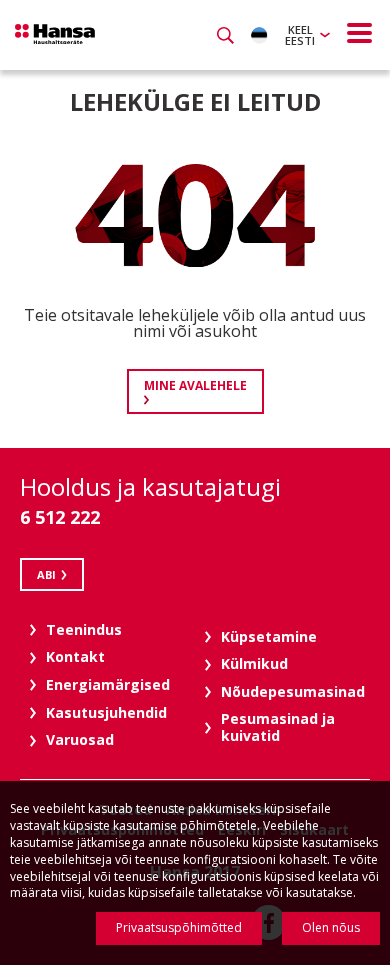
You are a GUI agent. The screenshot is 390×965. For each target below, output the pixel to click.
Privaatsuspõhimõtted (179, 927)
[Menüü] (360, 33)
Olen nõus (331, 927)
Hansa (55, 34)
